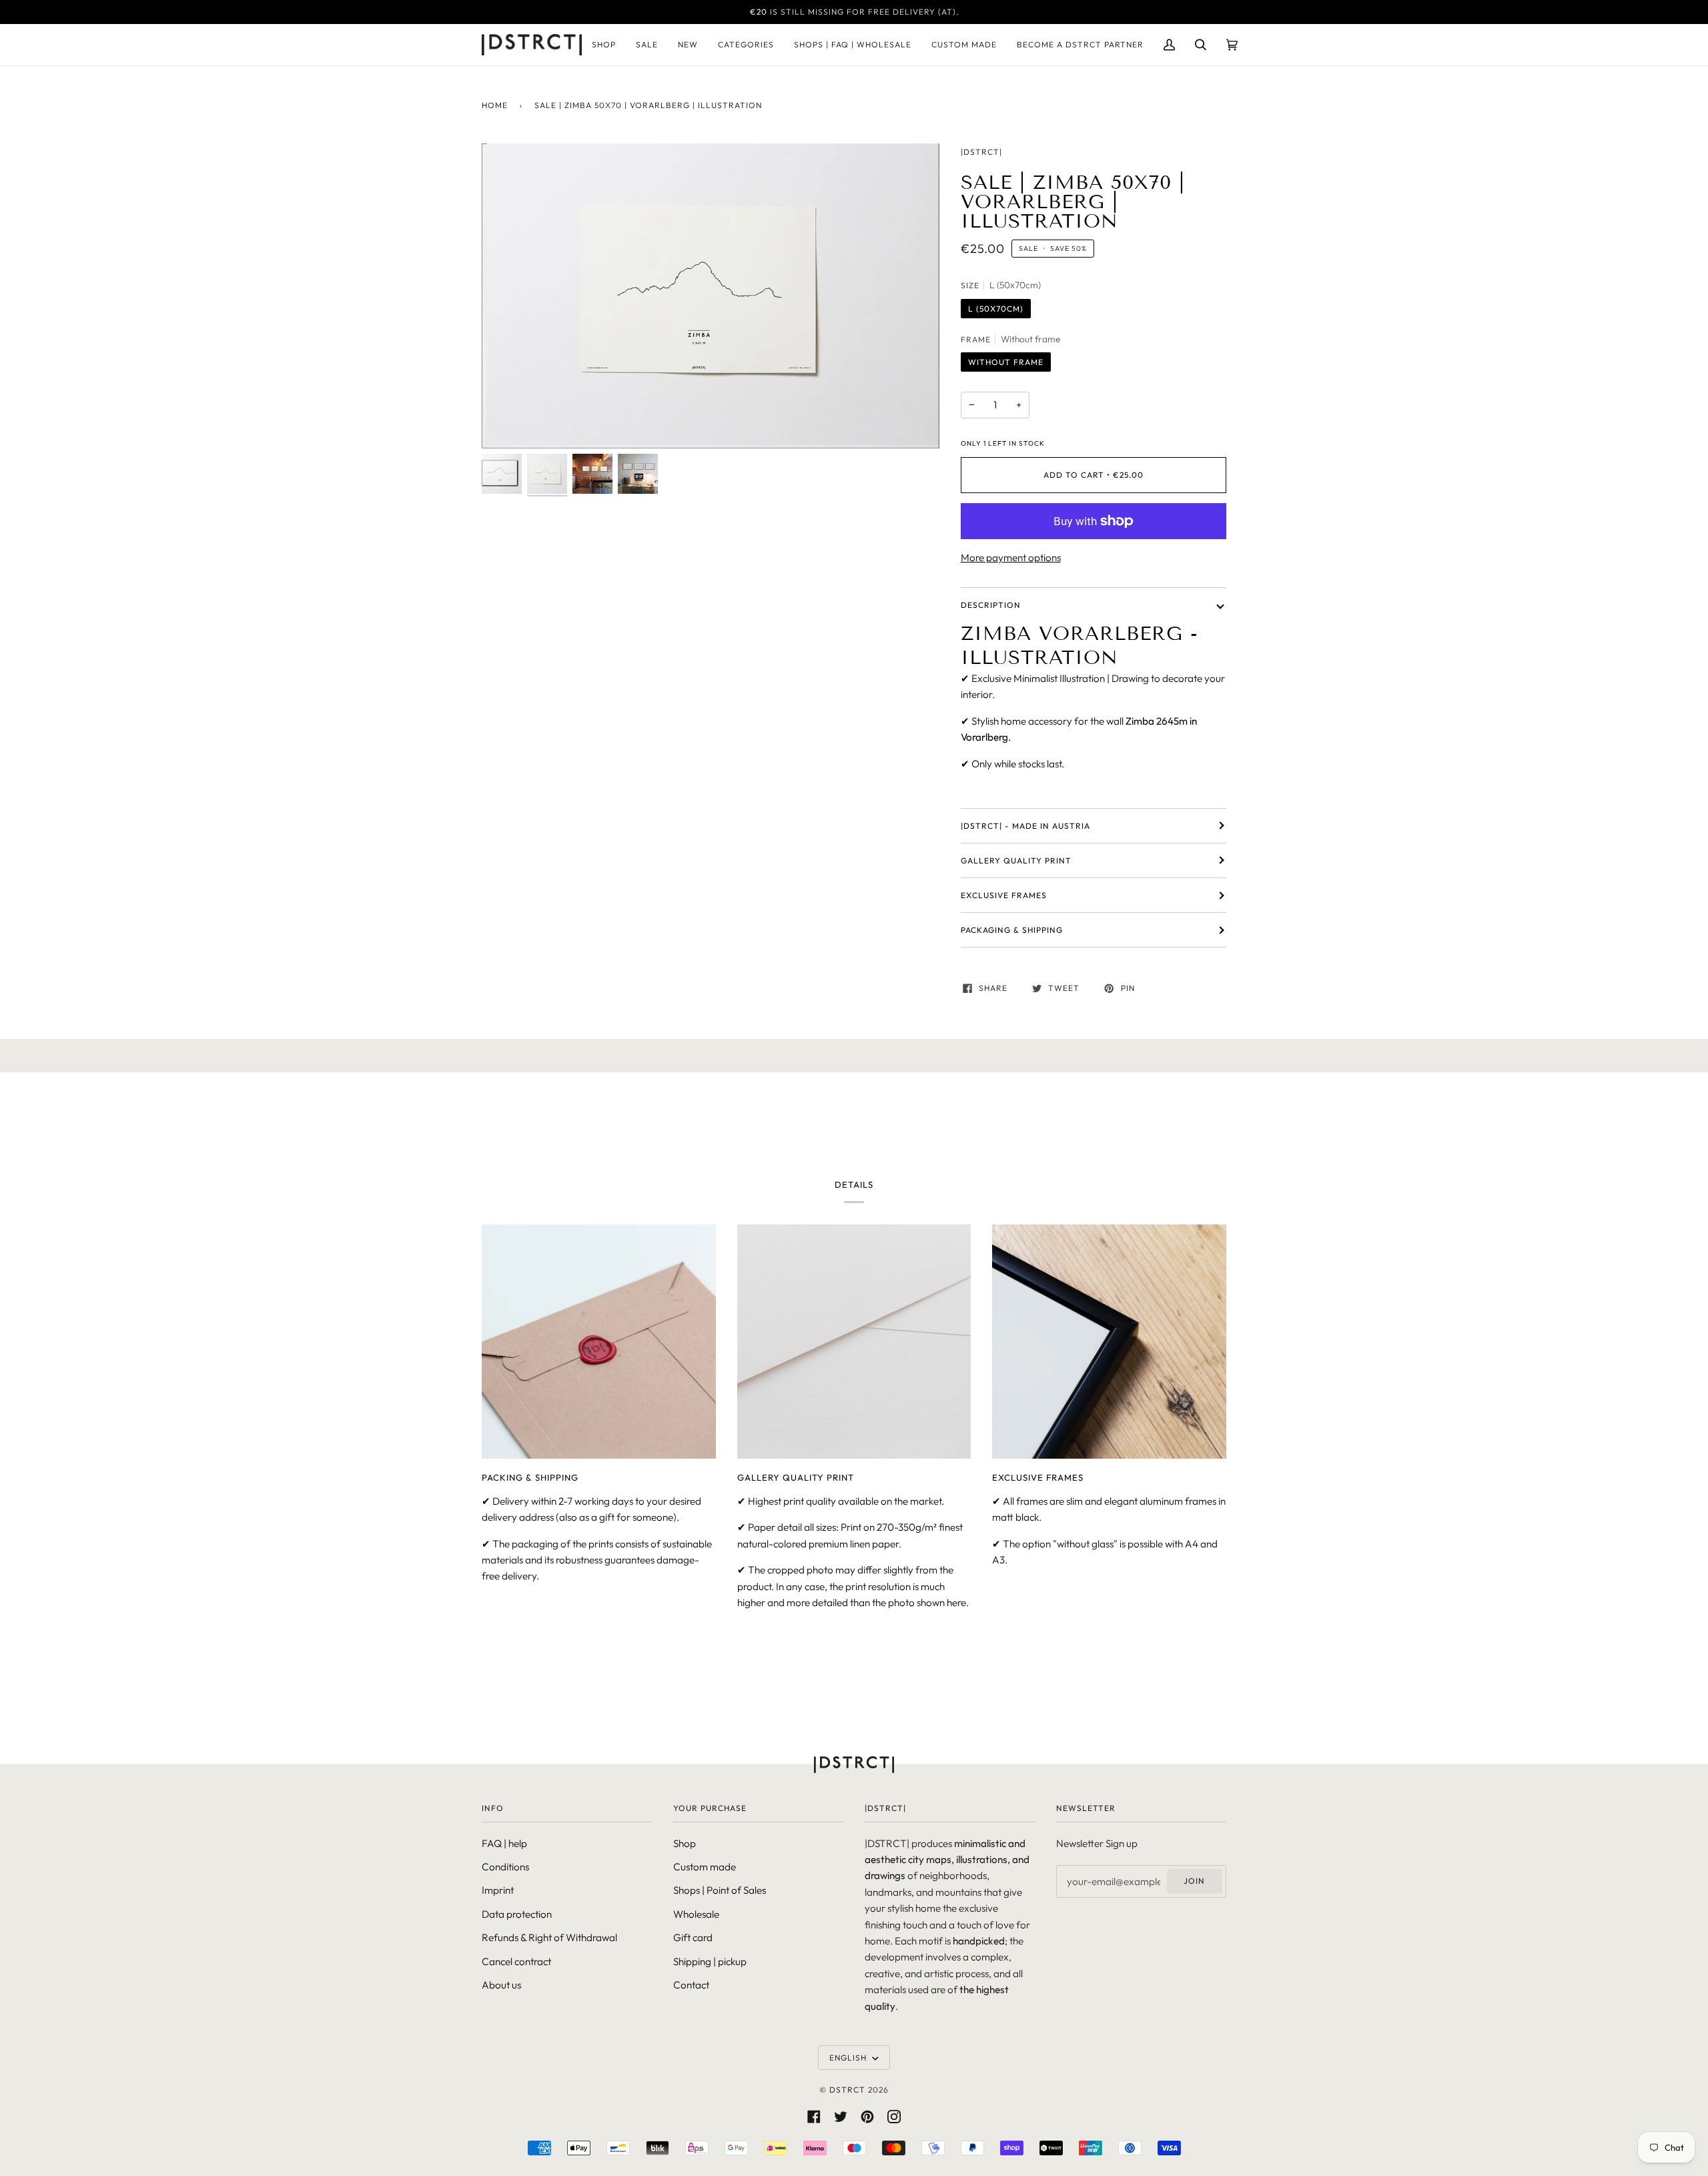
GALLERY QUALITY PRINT (1016, 860)
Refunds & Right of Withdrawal (549, 1937)
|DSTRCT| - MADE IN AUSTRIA (1025, 826)
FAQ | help (504, 1843)
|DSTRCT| (981, 152)
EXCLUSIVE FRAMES (1004, 895)
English (849, 2058)
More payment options (1011, 558)
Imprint (498, 1890)
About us (501, 1985)
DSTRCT (847, 2090)
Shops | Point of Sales (720, 1890)
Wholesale (696, 1914)
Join (1194, 1881)
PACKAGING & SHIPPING (1012, 930)
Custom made (705, 1867)
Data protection (517, 1914)
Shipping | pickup (710, 1961)
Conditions (505, 1867)
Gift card (693, 1937)
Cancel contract (516, 1961)
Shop (685, 1843)
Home (495, 105)
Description (991, 605)
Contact (691, 1985)
